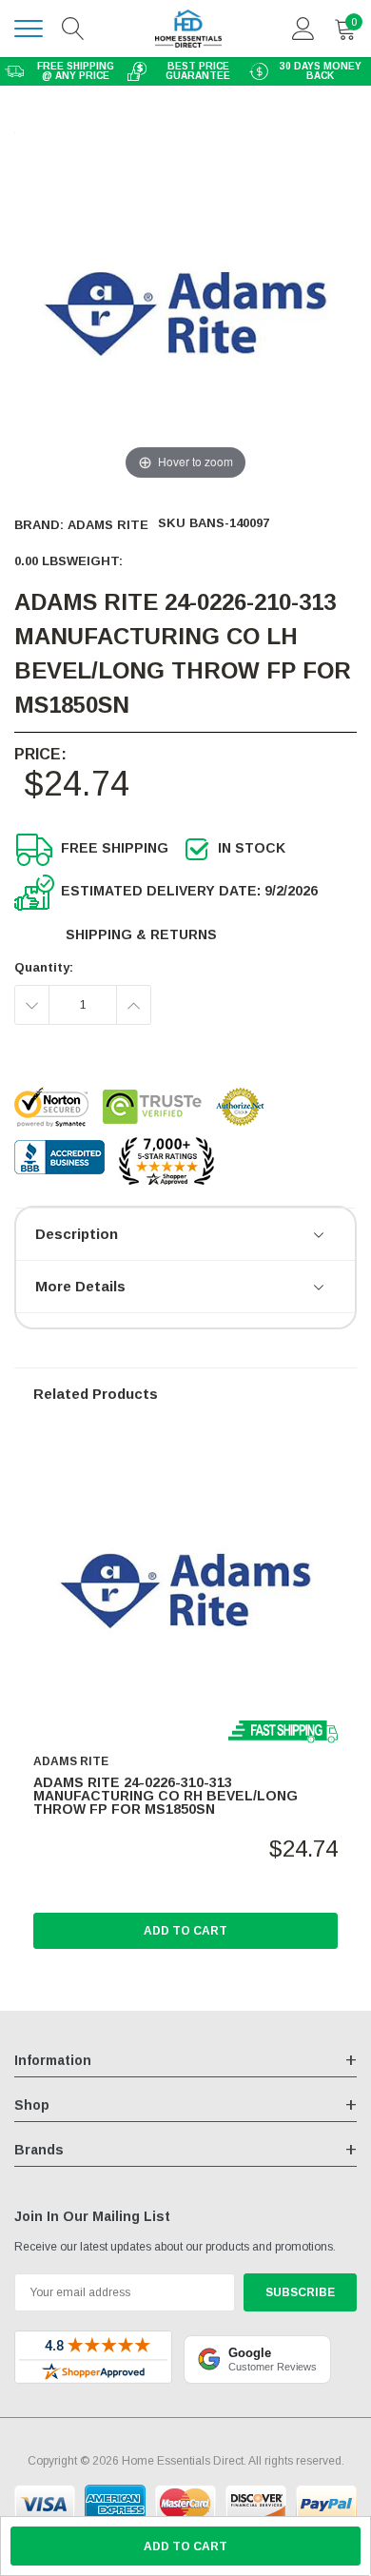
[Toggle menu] (29, 29)
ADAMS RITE (108, 525)
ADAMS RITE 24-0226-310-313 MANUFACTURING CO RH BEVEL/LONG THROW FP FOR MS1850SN (166, 1796)
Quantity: (44, 967)
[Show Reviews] (320, 1236)
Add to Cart (185, 1931)
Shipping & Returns (141, 934)
